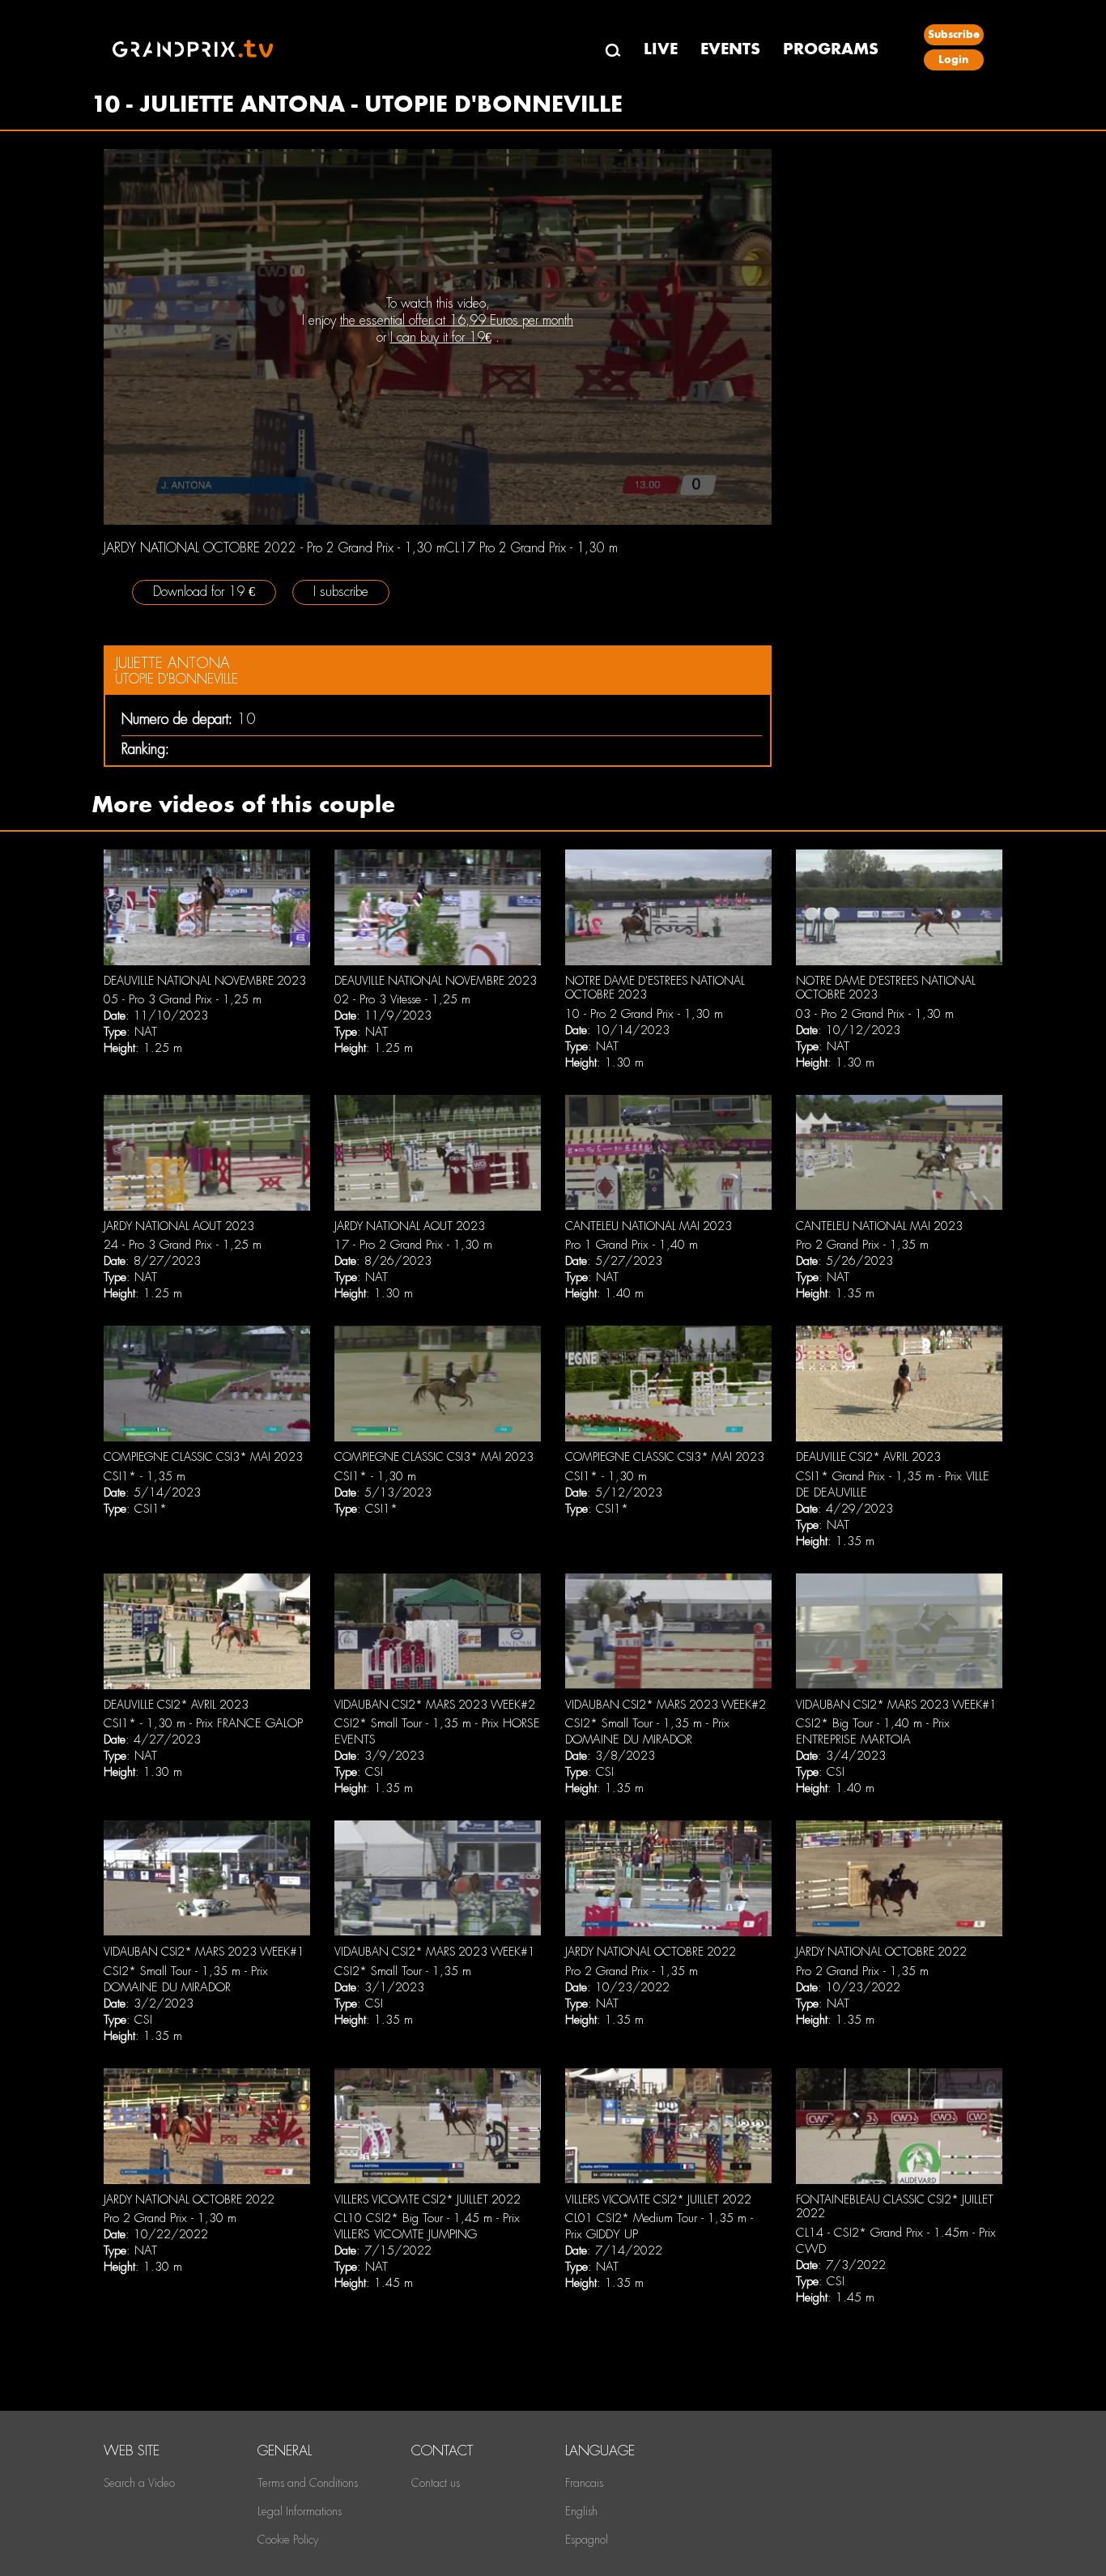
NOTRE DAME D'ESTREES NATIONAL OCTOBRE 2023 (655, 988)
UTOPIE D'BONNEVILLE (177, 679)
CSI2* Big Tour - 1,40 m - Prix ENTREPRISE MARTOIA (873, 1731)
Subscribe (954, 34)
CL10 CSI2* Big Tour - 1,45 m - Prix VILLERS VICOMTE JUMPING (427, 2226)
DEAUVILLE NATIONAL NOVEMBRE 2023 (205, 981)
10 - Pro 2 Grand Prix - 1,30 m (644, 1014)
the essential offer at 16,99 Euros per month (457, 320)
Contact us (436, 2483)
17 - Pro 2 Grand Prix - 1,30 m (413, 1245)
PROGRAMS (831, 49)
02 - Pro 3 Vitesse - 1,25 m (402, 999)
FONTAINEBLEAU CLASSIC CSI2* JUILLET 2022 (895, 2207)
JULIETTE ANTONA (172, 663)
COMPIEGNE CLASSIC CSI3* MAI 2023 (203, 1457)
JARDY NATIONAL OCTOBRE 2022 (651, 1952)
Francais (584, 2483)
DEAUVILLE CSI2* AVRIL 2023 (868, 1457)
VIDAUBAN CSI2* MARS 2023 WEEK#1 (896, 1705)
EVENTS (730, 49)
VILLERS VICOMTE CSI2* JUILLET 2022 (428, 2199)
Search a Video (139, 2483)
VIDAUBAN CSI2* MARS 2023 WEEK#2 (435, 1705)
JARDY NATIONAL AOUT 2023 (179, 1226)
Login (953, 60)
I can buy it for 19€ (441, 337)
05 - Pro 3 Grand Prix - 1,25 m (183, 999)
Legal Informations (300, 2511)
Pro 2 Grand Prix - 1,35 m (862, 1245)
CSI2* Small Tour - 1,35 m (403, 1971)
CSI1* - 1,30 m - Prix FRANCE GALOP (203, 1723)
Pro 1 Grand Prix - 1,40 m (632, 1245)
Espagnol (587, 2540)
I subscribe (341, 592)
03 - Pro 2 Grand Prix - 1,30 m (875, 1014)
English (581, 2511)
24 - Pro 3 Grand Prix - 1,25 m (183, 1245)
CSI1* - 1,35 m (145, 1476)
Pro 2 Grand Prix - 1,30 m (170, 2218)
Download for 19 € (204, 592)
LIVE (661, 49)
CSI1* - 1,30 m (375, 1476)
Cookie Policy (288, 2540)
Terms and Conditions (308, 2483)
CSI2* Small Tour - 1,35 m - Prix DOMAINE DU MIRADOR (647, 1731)
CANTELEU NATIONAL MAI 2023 (649, 1226)
